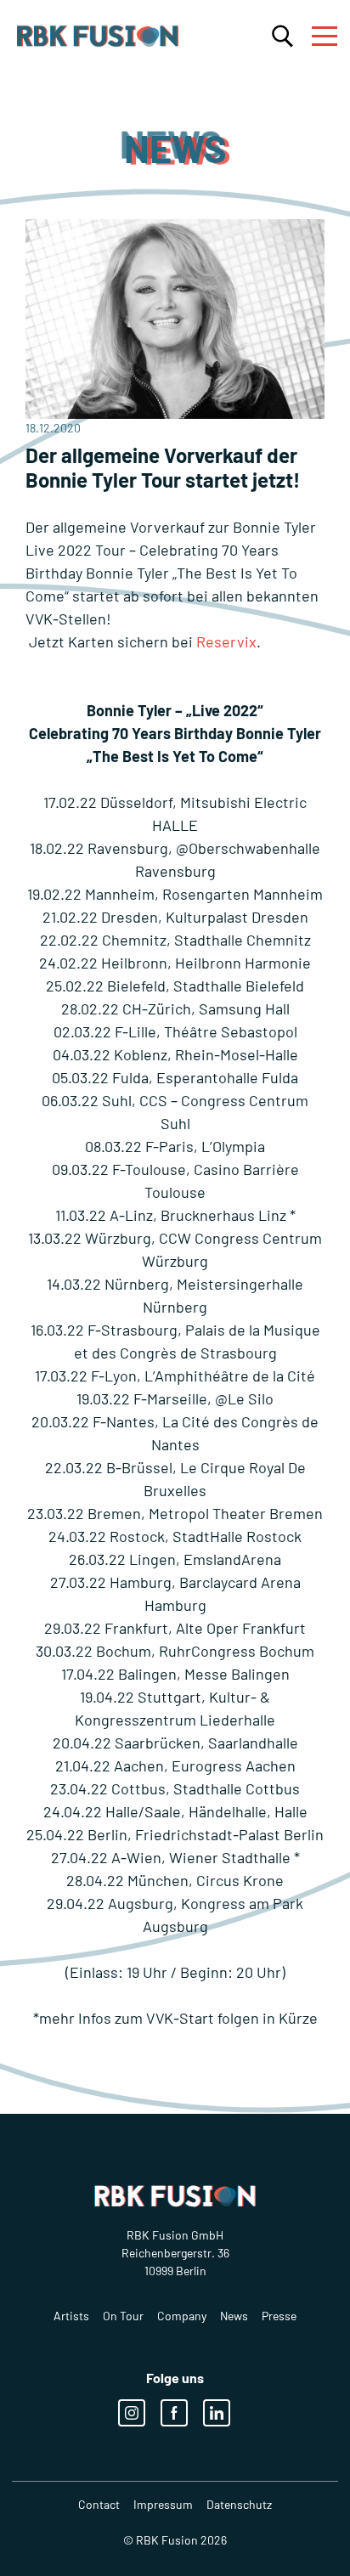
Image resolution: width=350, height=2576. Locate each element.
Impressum (163, 2504)
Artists (71, 2316)
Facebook (174, 2413)
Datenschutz (239, 2504)
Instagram (132, 2413)
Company (182, 2316)
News (234, 2316)
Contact (99, 2504)
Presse (279, 2316)
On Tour (123, 2316)
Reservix (226, 641)
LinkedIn (217, 2413)
